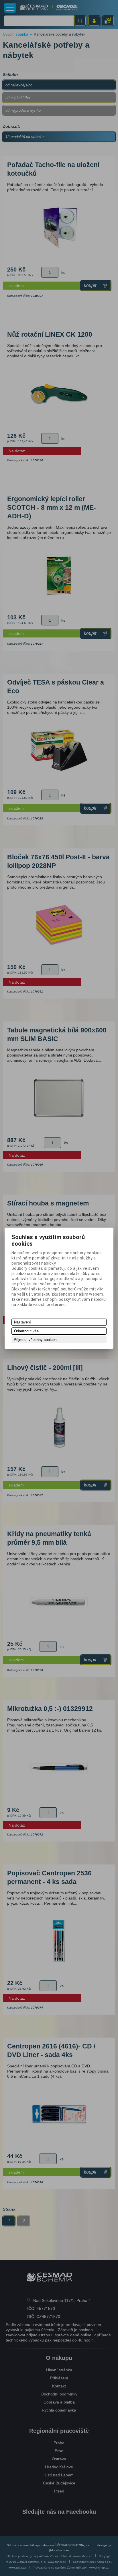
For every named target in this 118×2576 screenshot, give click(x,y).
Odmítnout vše (26, 1331)
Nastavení (22, 1322)
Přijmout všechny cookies (35, 1340)
